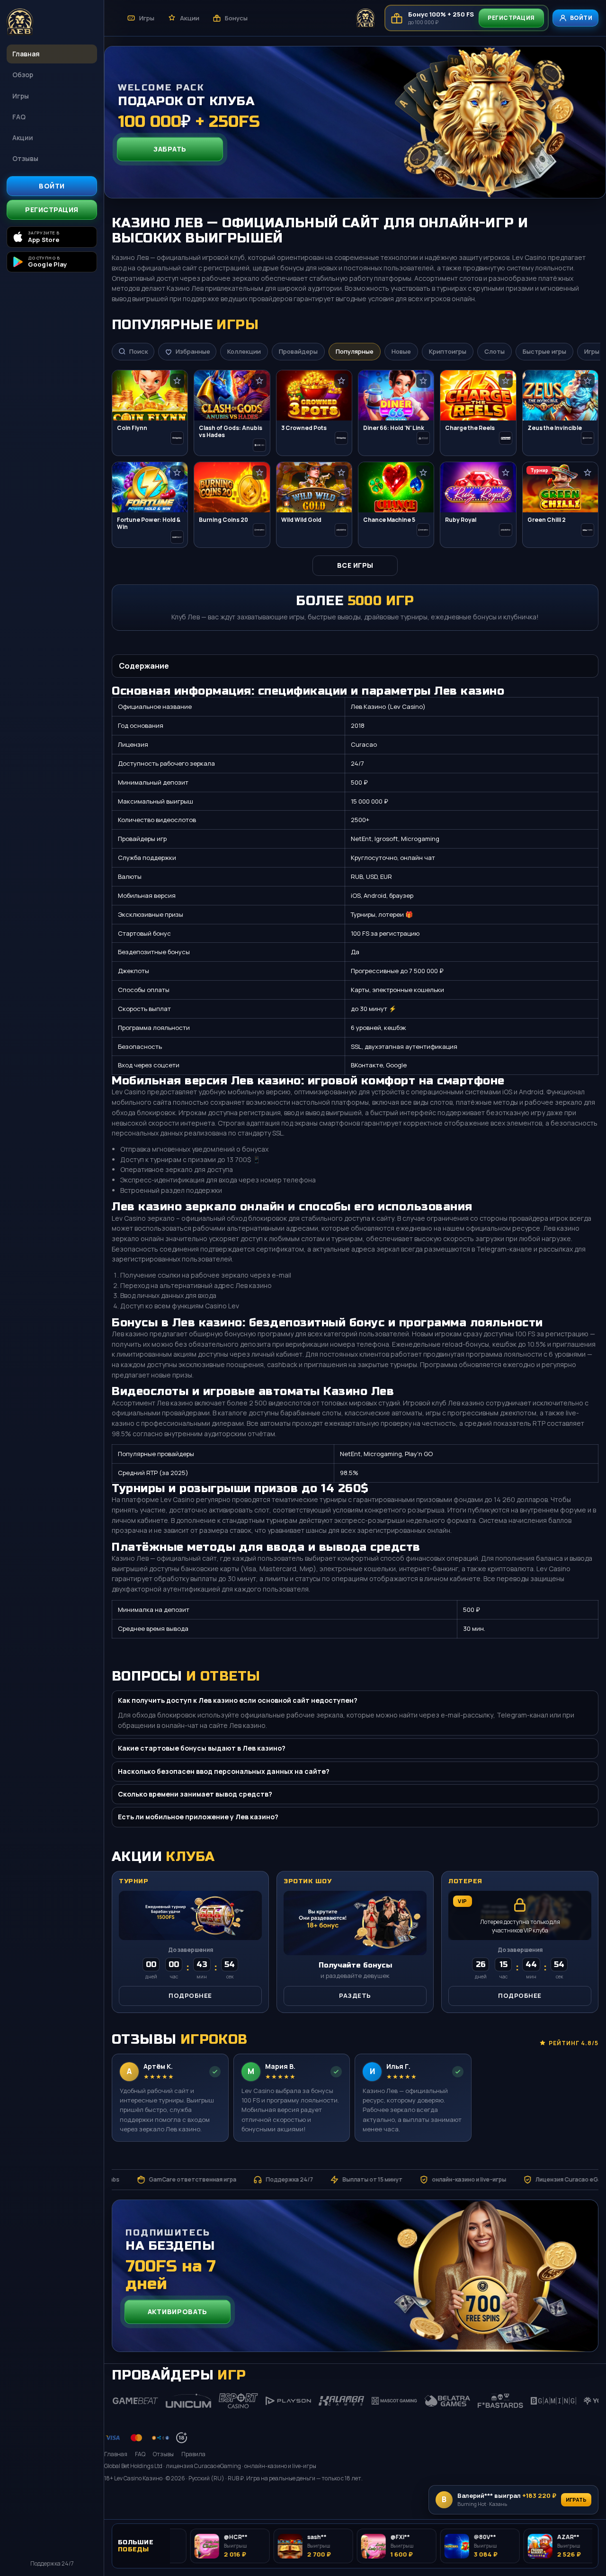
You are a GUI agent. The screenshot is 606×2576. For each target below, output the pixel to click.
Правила (193, 2454)
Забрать (170, 149)
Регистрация (52, 210)
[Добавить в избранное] (177, 381)
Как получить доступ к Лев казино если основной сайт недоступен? (238, 1700)
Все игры (355, 565)
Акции (23, 138)
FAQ (19, 117)
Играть (576, 2500)
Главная (26, 54)
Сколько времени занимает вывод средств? (195, 1794)
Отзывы (25, 158)
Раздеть (355, 1995)
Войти (52, 186)
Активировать (178, 2312)
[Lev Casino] (52, 23)
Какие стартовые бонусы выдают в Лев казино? (202, 1748)
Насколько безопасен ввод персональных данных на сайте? (224, 1771)
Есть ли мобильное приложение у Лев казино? (198, 1817)
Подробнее (190, 1995)
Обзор (23, 75)
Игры (21, 96)
